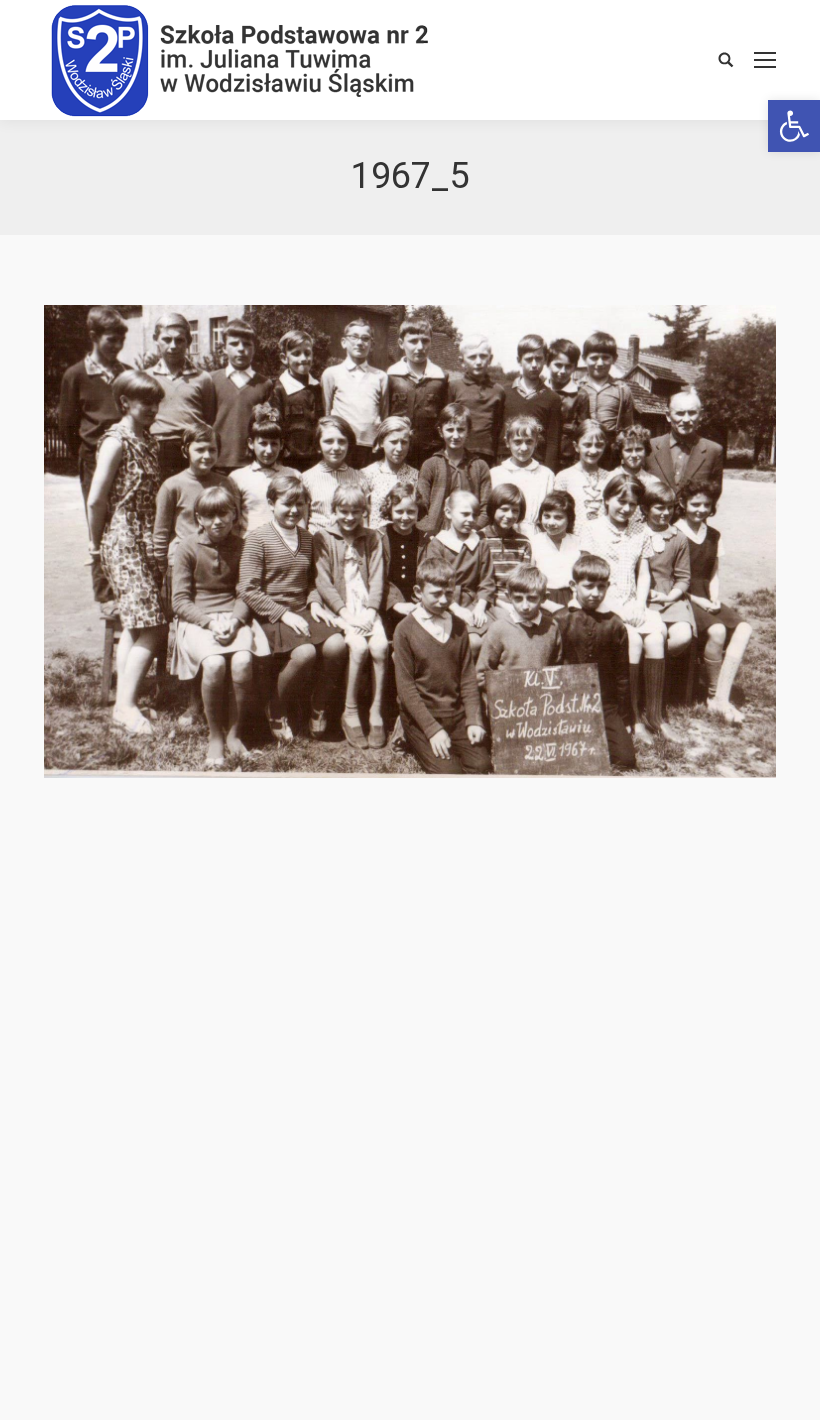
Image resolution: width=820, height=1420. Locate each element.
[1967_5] (410, 541)
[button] (794, 126)
